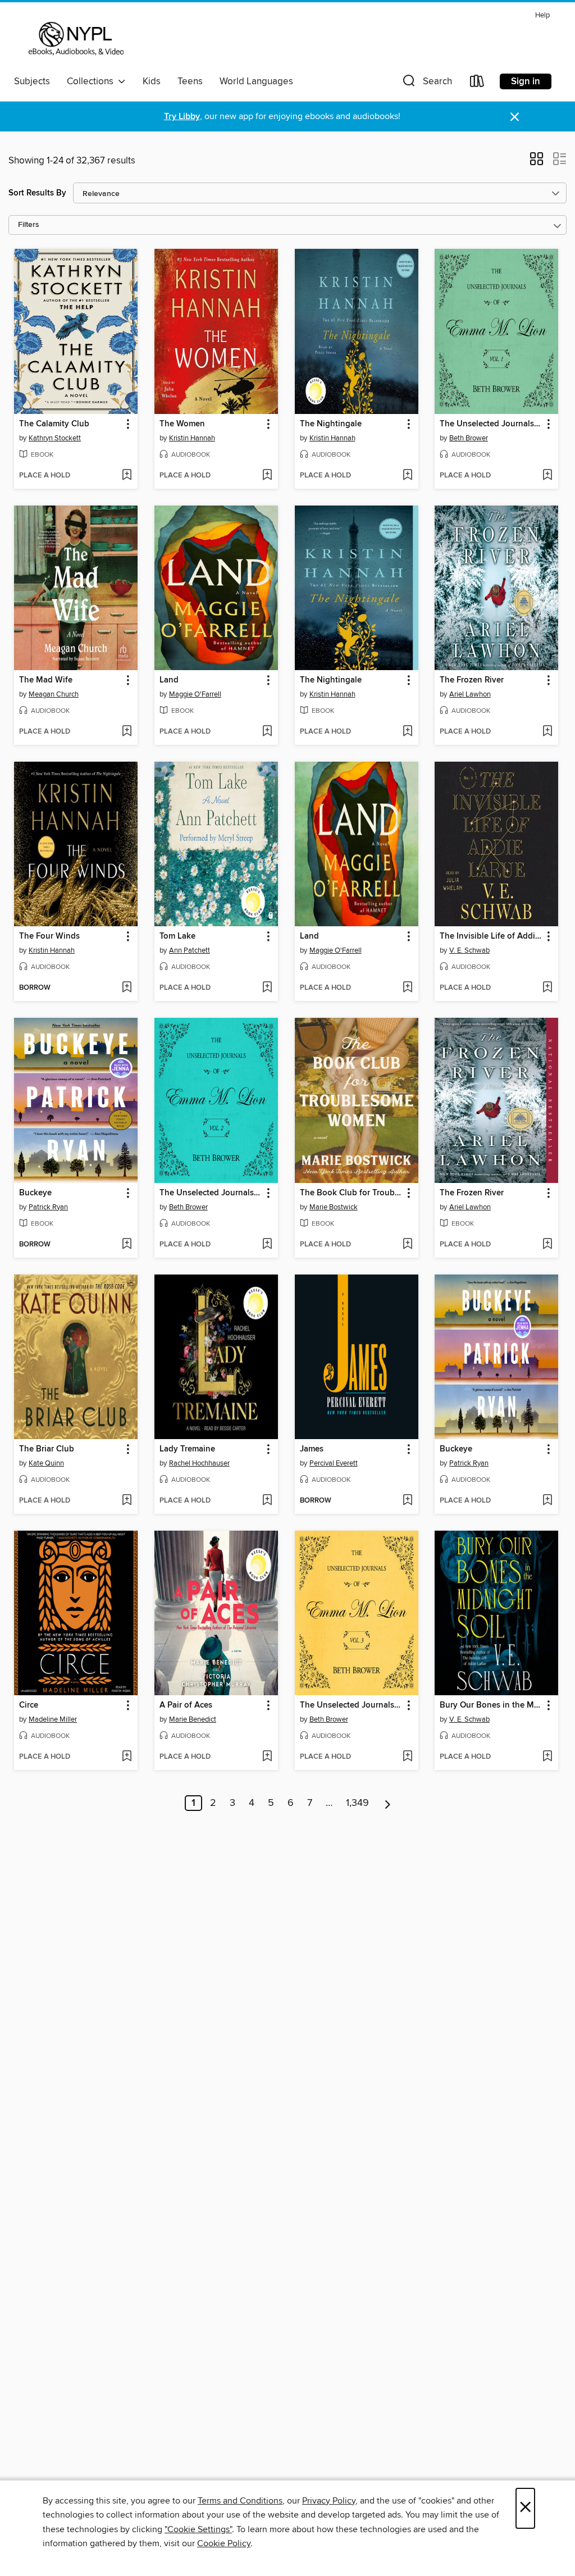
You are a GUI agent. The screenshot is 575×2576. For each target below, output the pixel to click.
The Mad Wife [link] (46, 680)
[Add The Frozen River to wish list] (547, 732)
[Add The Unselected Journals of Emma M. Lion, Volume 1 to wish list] (547, 476)
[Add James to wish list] (407, 1501)
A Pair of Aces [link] (186, 1705)
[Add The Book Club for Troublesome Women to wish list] (407, 1245)
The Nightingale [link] (331, 424)
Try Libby (182, 117)
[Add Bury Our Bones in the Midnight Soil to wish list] (547, 1757)
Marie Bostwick (334, 1207)
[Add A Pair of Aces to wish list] (267, 1757)
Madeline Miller (53, 1719)
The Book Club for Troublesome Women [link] (351, 1193)
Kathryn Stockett (55, 438)
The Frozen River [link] (472, 680)
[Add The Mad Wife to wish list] (127, 732)
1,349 (357, 1803)
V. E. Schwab (469, 950)
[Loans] (477, 83)
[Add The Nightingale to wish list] (407, 476)
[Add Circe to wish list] (127, 1757)
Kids (152, 81)
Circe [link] (29, 1705)
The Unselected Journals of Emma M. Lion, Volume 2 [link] (211, 1193)
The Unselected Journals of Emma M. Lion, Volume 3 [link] (351, 1705)
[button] (426, 83)
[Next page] (388, 1803)
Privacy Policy (329, 2501)
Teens (190, 81)
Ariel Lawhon (470, 694)
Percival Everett (334, 1463)
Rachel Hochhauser (199, 1463)
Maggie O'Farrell (195, 694)
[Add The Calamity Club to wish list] (127, 476)
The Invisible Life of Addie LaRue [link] (491, 936)
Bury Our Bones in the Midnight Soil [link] (491, 1705)
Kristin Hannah (192, 438)
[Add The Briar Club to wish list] (127, 1501)
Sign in (526, 81)
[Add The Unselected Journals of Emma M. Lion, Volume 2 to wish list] (267, 1245)
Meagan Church (54, 694)
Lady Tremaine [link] (187, 1449)
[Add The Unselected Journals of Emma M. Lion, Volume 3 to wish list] (407, 1757)
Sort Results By (37, 193)
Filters (29, 225)
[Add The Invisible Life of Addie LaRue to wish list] (547, 988)
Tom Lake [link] (177, 936)
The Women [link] (182, 424)
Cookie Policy (224, 2543)
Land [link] (169, 680)
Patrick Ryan (48, 1207)
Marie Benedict (193, 1719)
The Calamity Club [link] (54, 424)
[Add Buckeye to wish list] (127, 1245)
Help (542, 15)
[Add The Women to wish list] (267, 476)
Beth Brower (469, 438)
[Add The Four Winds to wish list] (127, 988)
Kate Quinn (46, 1463)
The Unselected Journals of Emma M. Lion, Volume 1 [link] (491, 424)
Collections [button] (92, 81)
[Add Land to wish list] (267, 732)
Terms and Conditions (240, 2501)
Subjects (32, 81)
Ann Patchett (190, 950)
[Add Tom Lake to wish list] (267, 988)
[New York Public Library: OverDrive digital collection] (75, 39)
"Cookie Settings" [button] (198, 2529)
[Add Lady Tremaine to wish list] (267, 1501)
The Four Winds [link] (49, 936)
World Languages (256, 81)
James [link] (312, 1449)
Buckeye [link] (35, 1193)
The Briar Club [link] (47, 1449)
